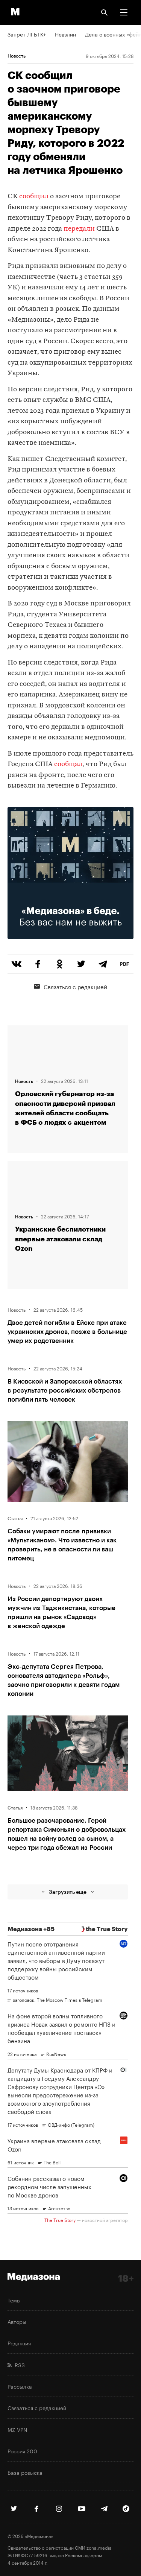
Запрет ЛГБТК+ (27, 34)
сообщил (34, 197)
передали (80, 229)
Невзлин (65, 34)
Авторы (17, 2321)
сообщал (68, 764)
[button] (124, 12)
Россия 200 (22, 2451)
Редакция (19, 2343)
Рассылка (20, 2386)
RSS (18, 2365)
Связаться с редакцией (75, 986)
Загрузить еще (68, 1892)
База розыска (25, 2472)
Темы (14, 2300)
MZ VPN (17, 2429)
